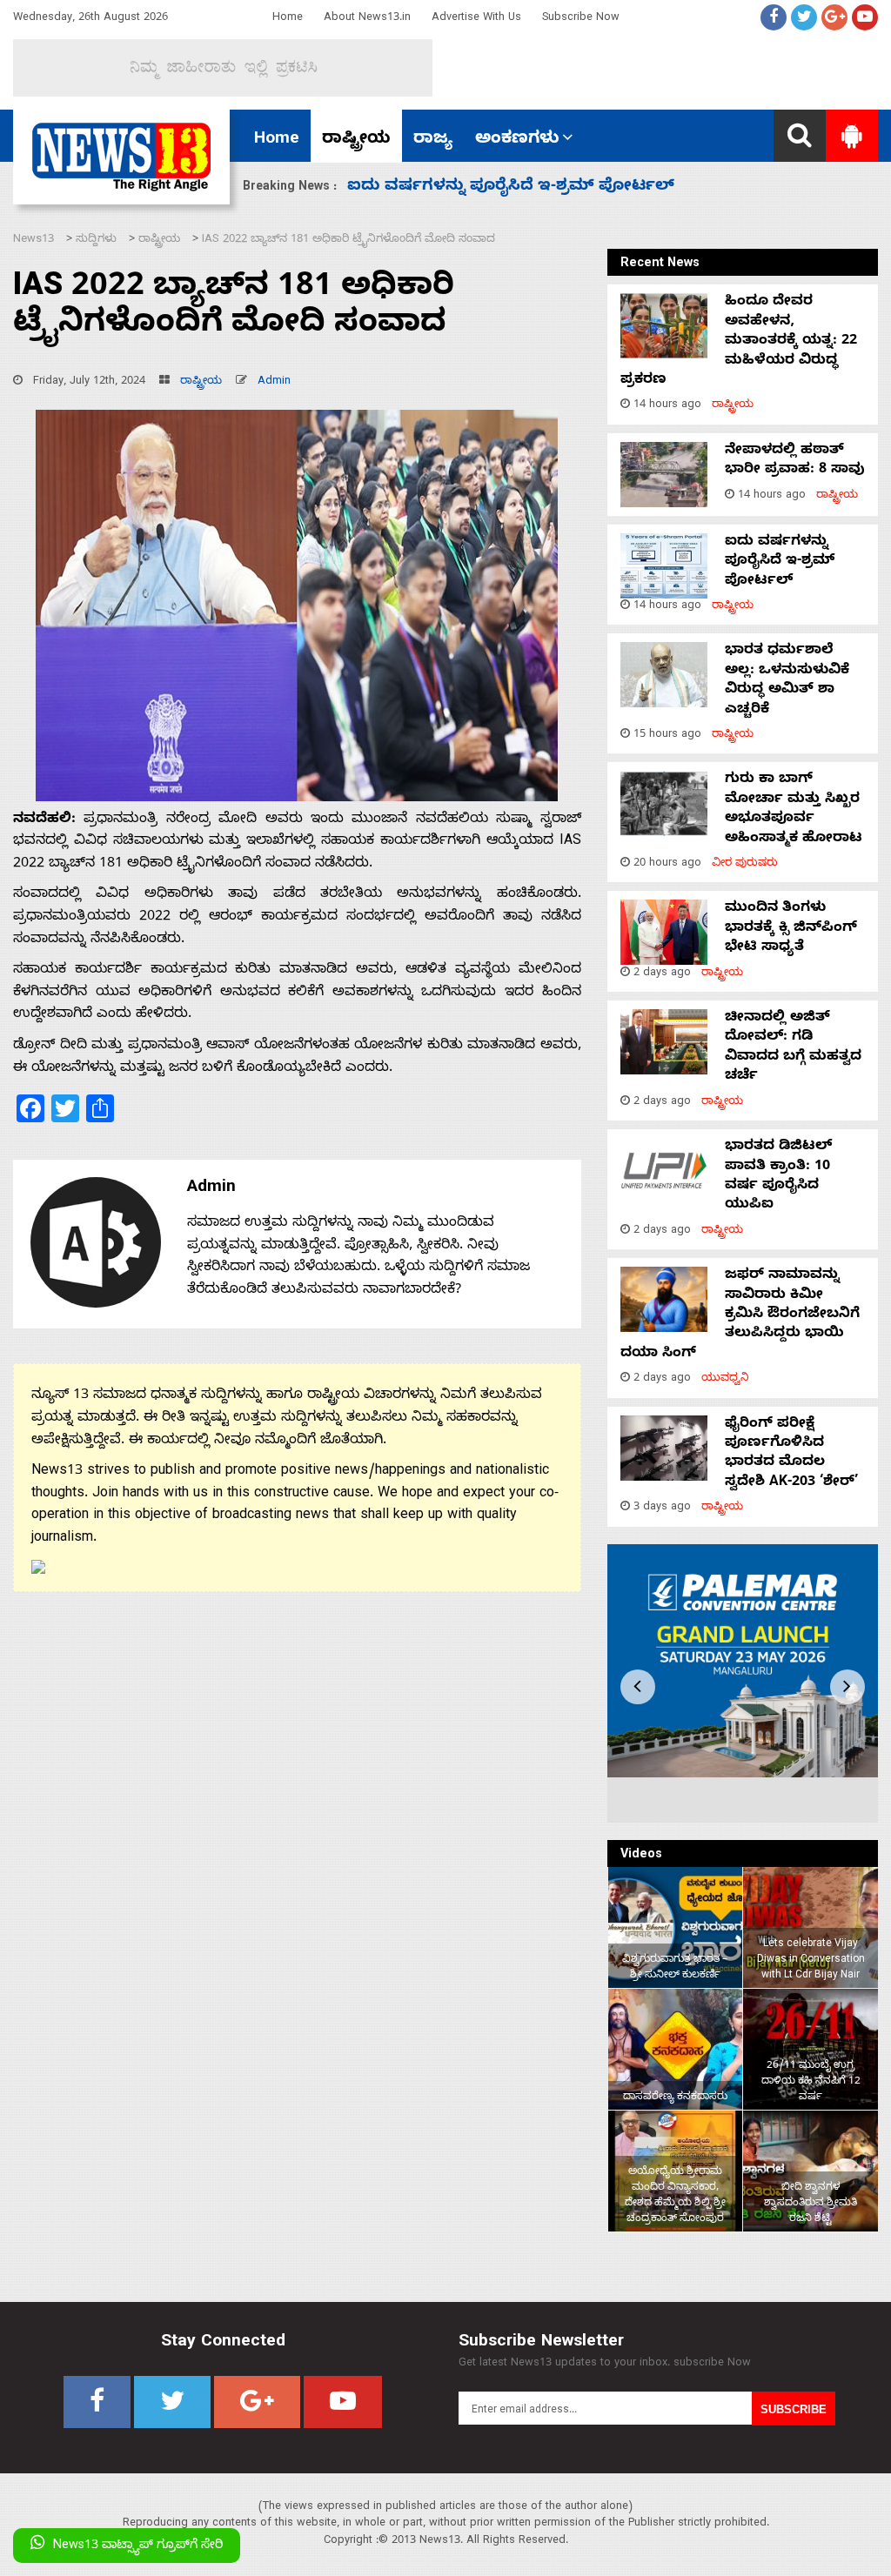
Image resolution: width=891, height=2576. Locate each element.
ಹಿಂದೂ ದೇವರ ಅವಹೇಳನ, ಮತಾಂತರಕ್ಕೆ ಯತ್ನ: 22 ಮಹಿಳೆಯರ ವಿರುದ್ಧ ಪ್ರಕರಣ (739, 342)
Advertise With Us (476, 19)
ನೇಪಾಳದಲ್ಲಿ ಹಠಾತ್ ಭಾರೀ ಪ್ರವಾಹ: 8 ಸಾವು (795, 461)
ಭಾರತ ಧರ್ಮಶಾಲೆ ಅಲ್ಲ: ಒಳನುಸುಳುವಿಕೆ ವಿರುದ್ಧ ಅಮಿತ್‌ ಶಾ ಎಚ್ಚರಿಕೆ (787, 681)
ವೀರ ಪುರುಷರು (745, 864)
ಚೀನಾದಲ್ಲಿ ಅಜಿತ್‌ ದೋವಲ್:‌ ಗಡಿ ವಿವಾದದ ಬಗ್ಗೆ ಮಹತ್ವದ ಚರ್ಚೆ (793, 1048)
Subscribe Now (581, 19)
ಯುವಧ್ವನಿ (725, 1379)
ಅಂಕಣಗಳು (517, 140)
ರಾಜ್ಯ (433, 140)
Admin (274, 382)
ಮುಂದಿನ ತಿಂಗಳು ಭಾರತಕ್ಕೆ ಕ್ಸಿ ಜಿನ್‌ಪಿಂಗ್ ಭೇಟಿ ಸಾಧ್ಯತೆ (526, 187)
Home (288, 19)
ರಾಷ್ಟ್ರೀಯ (356, 140)
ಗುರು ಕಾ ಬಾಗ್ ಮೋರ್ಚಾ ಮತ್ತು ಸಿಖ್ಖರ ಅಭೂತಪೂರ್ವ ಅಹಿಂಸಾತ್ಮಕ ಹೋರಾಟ (794, 810)
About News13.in (367, 19)
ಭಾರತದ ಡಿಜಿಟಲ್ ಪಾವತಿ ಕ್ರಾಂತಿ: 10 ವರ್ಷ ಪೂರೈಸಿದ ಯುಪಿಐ (778, 1177)
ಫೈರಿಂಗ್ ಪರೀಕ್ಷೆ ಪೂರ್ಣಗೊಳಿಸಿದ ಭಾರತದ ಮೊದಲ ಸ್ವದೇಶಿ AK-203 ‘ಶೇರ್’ (791, 1454)
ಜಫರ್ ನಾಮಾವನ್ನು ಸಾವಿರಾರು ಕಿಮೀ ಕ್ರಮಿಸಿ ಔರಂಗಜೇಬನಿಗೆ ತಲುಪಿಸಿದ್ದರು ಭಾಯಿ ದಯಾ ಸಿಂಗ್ (740, 1315)
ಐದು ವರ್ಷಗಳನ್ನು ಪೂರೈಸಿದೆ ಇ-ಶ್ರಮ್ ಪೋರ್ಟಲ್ (780, 562)
